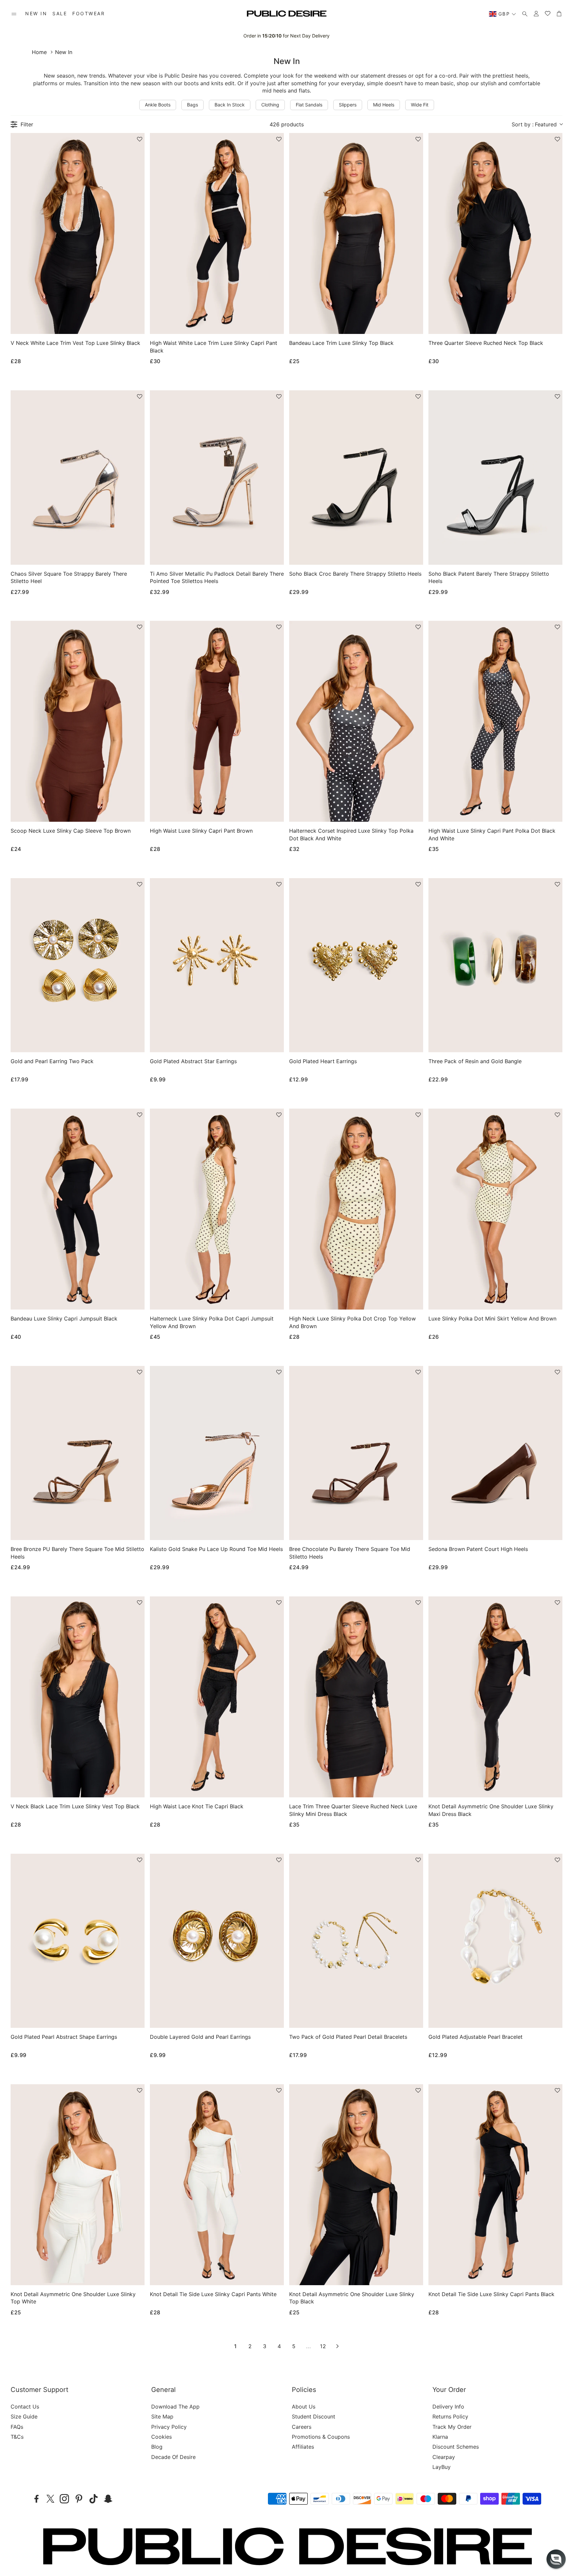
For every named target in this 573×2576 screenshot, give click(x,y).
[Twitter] (50, 2499)
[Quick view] (131, 323)
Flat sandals (309, 105)
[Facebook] (36, 2499)
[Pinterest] (79, 2499)
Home (39, 52)
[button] (14, 14)
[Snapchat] (108, 2499)
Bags (192, 105)
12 (323, 2346)
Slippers (348, 105)
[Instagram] (64, 2499)
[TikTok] (94, 2499)
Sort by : (534, 124)
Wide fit (420, 105)
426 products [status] (287, 124)
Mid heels (384, 105)
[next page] (338, 2346)
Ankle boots (158, 105)
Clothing (270, 105)
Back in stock (230, 105)
